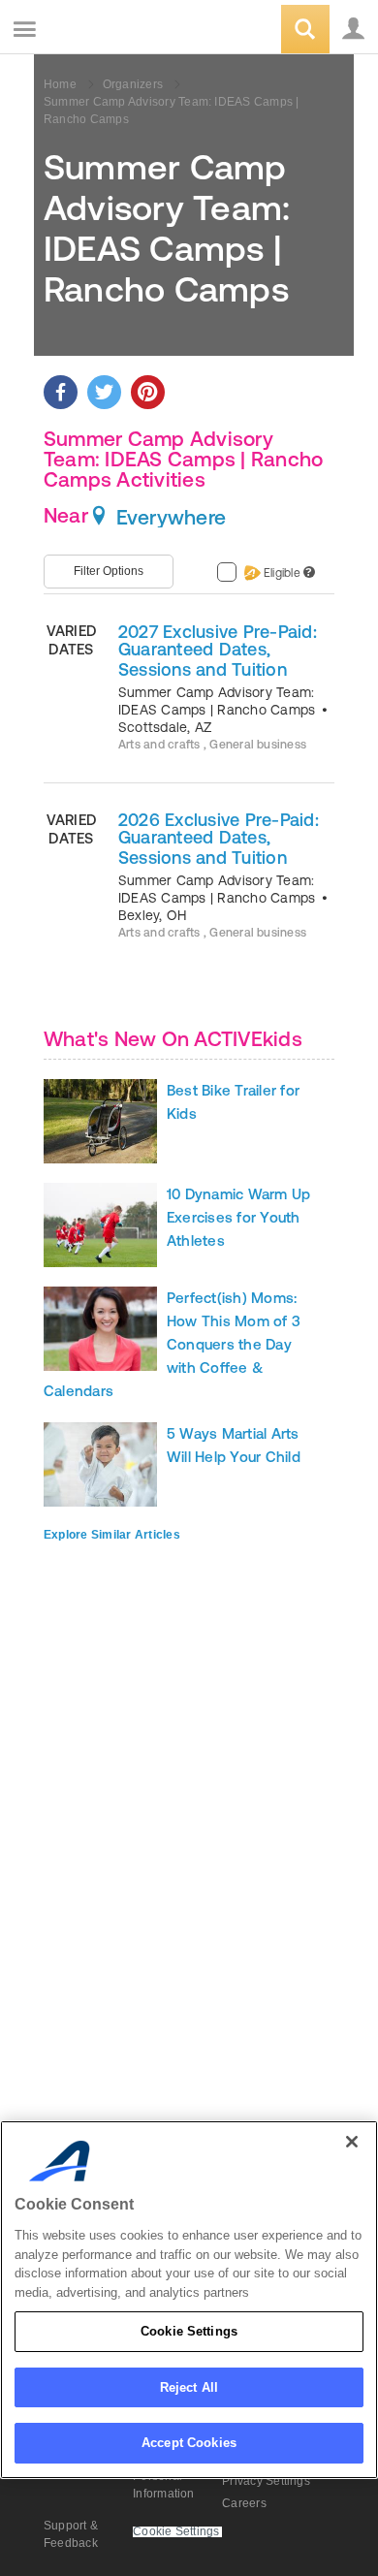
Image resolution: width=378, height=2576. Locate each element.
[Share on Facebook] (61, 392)
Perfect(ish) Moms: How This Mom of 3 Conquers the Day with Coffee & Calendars (172, 1344)
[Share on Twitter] (104, 392)
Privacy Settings (266, 2481)
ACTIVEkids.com (113, 31)
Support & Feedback (71, 2534)
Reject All (189, 2387)
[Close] (352, 2142)
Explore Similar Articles (112, 1535)
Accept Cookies (189, 2443)
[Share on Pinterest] (148, 392)
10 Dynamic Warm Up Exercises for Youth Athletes (238, 1217)
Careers (244, 2503)
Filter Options (109, 571)
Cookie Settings (189, 2331)
